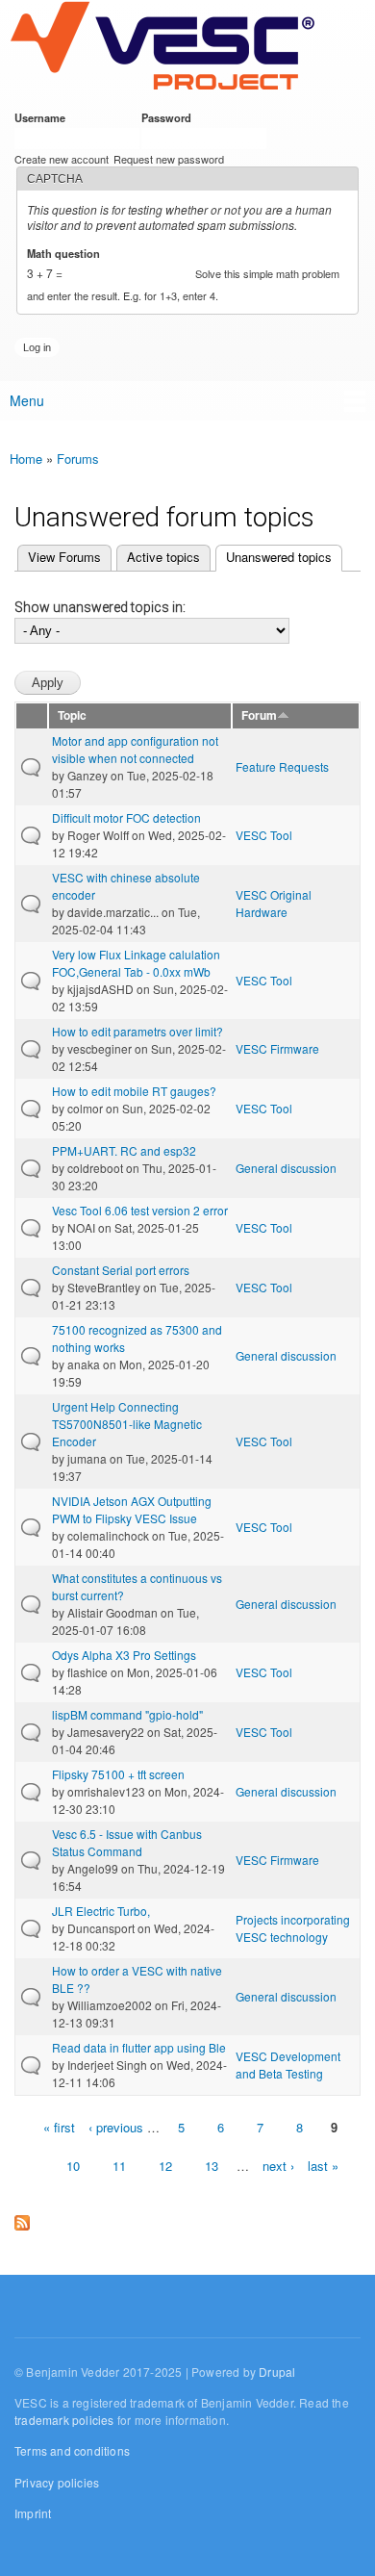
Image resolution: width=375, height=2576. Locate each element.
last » (323, 2166)
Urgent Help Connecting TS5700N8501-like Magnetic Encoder (127, 1424)
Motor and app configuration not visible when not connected (135, 749)
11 (119, 2166)
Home (26, 459)
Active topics (163, 557)
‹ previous (116, 2127)
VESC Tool (264, 835)
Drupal (277, 2372)
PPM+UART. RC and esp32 (124, 1150)
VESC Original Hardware (274, 903)
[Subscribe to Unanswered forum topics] (22, 2219)
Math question (67, 253)
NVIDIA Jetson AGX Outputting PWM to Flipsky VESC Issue (132, 1509)
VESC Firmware (277, 1048)
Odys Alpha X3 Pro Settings (124, 1655)
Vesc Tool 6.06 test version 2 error (140, 1210)
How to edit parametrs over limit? (137, 1031)
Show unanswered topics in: (100, 607)
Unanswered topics (274, 557)
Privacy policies (57, 2482)
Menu (27, 400)
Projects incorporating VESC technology (293, 1928)
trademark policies (64, 2420)
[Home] (162, 47)
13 (212, 2166)
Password (170, 117)
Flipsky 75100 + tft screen (118, 1774)
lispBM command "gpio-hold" (127, 1714)
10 (73, 2166)
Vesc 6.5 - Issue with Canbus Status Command (127, 1842)
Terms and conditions (72, 2450)
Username (43, 117)
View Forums (64, 557)
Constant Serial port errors (121, 1270)
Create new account (62, 159)
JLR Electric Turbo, (101, 1911)
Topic (72, 715)
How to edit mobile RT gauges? (134, 1091)
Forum (259, 715)
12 (165, 2166)
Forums (78, 459)
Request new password (169, 159)
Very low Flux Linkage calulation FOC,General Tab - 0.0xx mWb (136, 963)
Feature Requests (282, 766)
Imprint (33, 2513)
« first (59, 2127)
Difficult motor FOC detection (126, 817)
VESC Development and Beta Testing (288, 2065)
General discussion (286, 1168)
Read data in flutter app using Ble (139, 2047)
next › (278, 2166)
